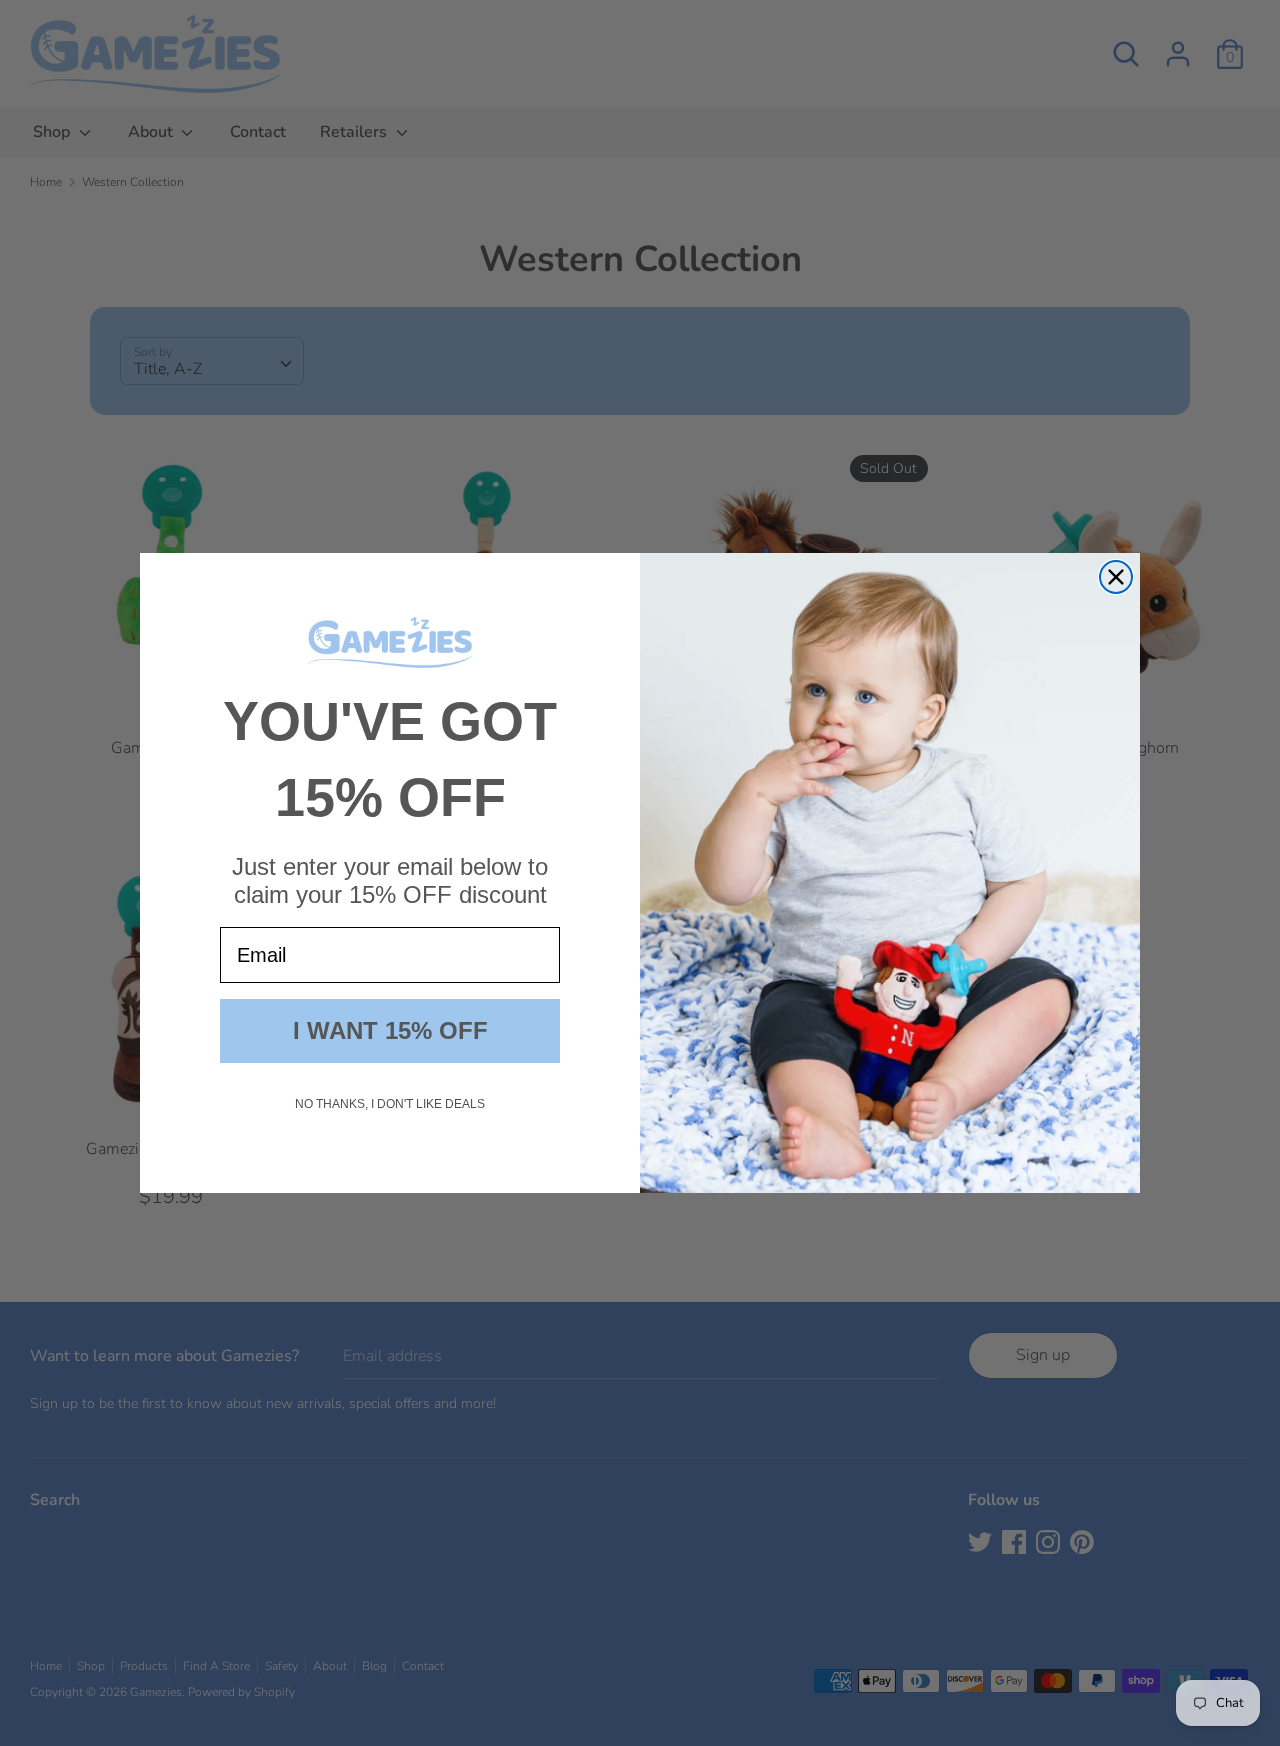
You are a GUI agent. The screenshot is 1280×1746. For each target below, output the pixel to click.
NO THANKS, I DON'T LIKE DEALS (390, 1104)
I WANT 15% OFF (390, 1030)
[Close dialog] (1116, 577)
